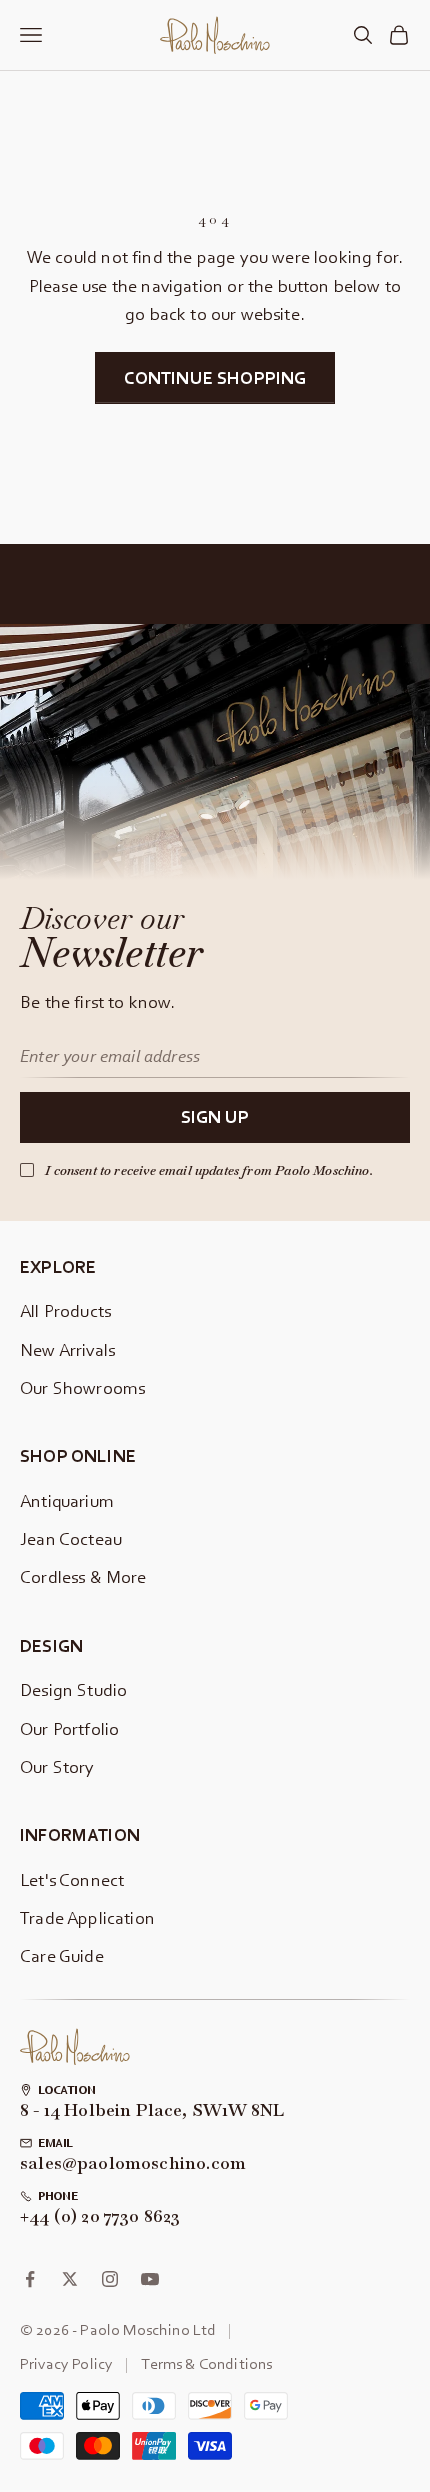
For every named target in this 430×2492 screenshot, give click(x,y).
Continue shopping (215, 377)
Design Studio (73, 1689)
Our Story (57, 1766)
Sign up (215, 1116)
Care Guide (62, 1955)
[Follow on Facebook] (30, 2279)
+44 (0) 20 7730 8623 (100, 2217)
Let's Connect (72, 1879)
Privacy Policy (66, 2363)
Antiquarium (67, 1500)
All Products (65, 1310)
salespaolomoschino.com (133, 2164)
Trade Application (87, 1917)
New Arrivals (67, 1349)
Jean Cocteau (71, 1538)
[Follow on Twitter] (70, 2279)
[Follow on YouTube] (150, 2279)
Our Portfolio (69, 1728)
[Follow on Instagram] (110, 2279)
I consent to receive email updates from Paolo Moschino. (209, 1170)
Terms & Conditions (206, 2363)
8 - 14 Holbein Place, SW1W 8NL (152, 2111)
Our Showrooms (82, 1387)
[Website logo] (75, 2047)
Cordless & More (83, 1576)
